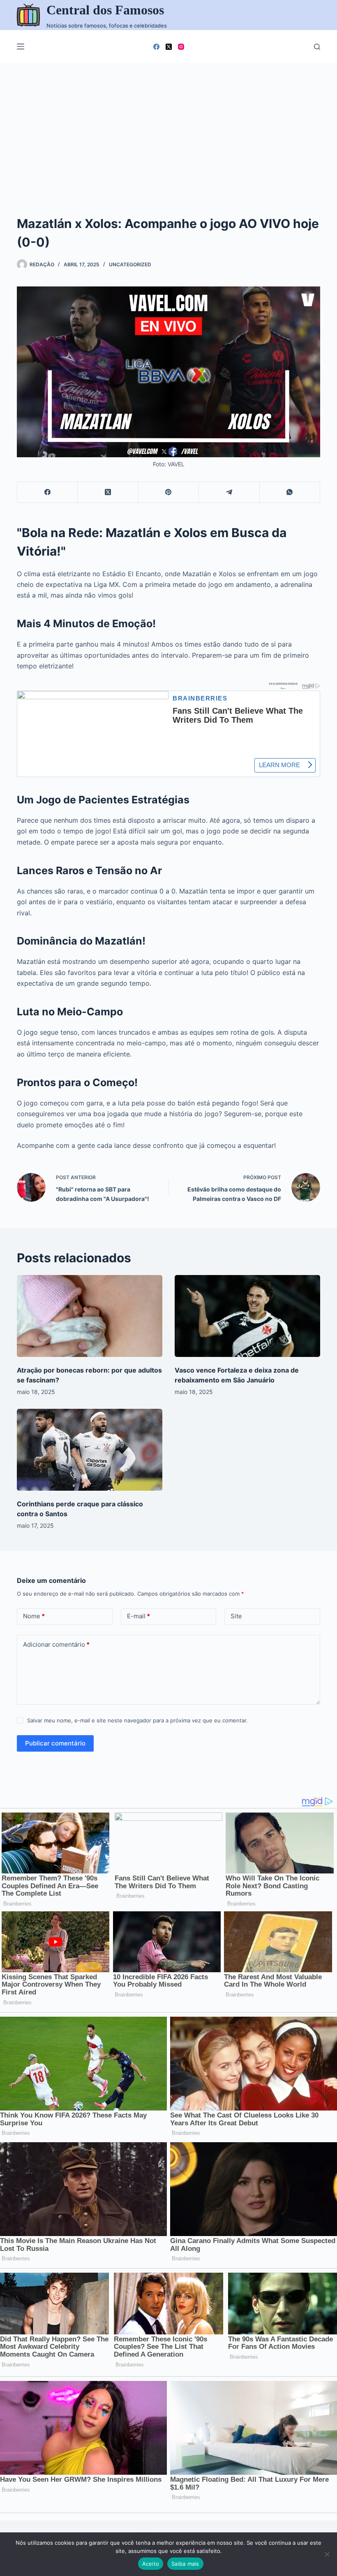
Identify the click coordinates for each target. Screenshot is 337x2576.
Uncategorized (130, 264)
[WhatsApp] (290, 492)
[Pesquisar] (317, 47)
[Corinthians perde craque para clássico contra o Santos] (90, 1450)
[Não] (327, 2554)
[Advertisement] (168, 125)
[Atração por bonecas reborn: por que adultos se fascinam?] (90, 1316)
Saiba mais (185, 2564)
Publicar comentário (55, 1743)
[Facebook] (156, 47)
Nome (34, 1616)
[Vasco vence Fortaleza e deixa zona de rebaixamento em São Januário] (247, 1316)
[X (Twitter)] (169, 47)
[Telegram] (229, 492)
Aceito (151, 2564)
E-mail (138, 1616)
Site (236, 1616)
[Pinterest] (169, 492)
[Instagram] (181, 47)
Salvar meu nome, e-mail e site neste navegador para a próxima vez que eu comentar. (137, 1720)
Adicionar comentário (56, 1644)
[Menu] (21, 47)
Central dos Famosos (105, 10)
